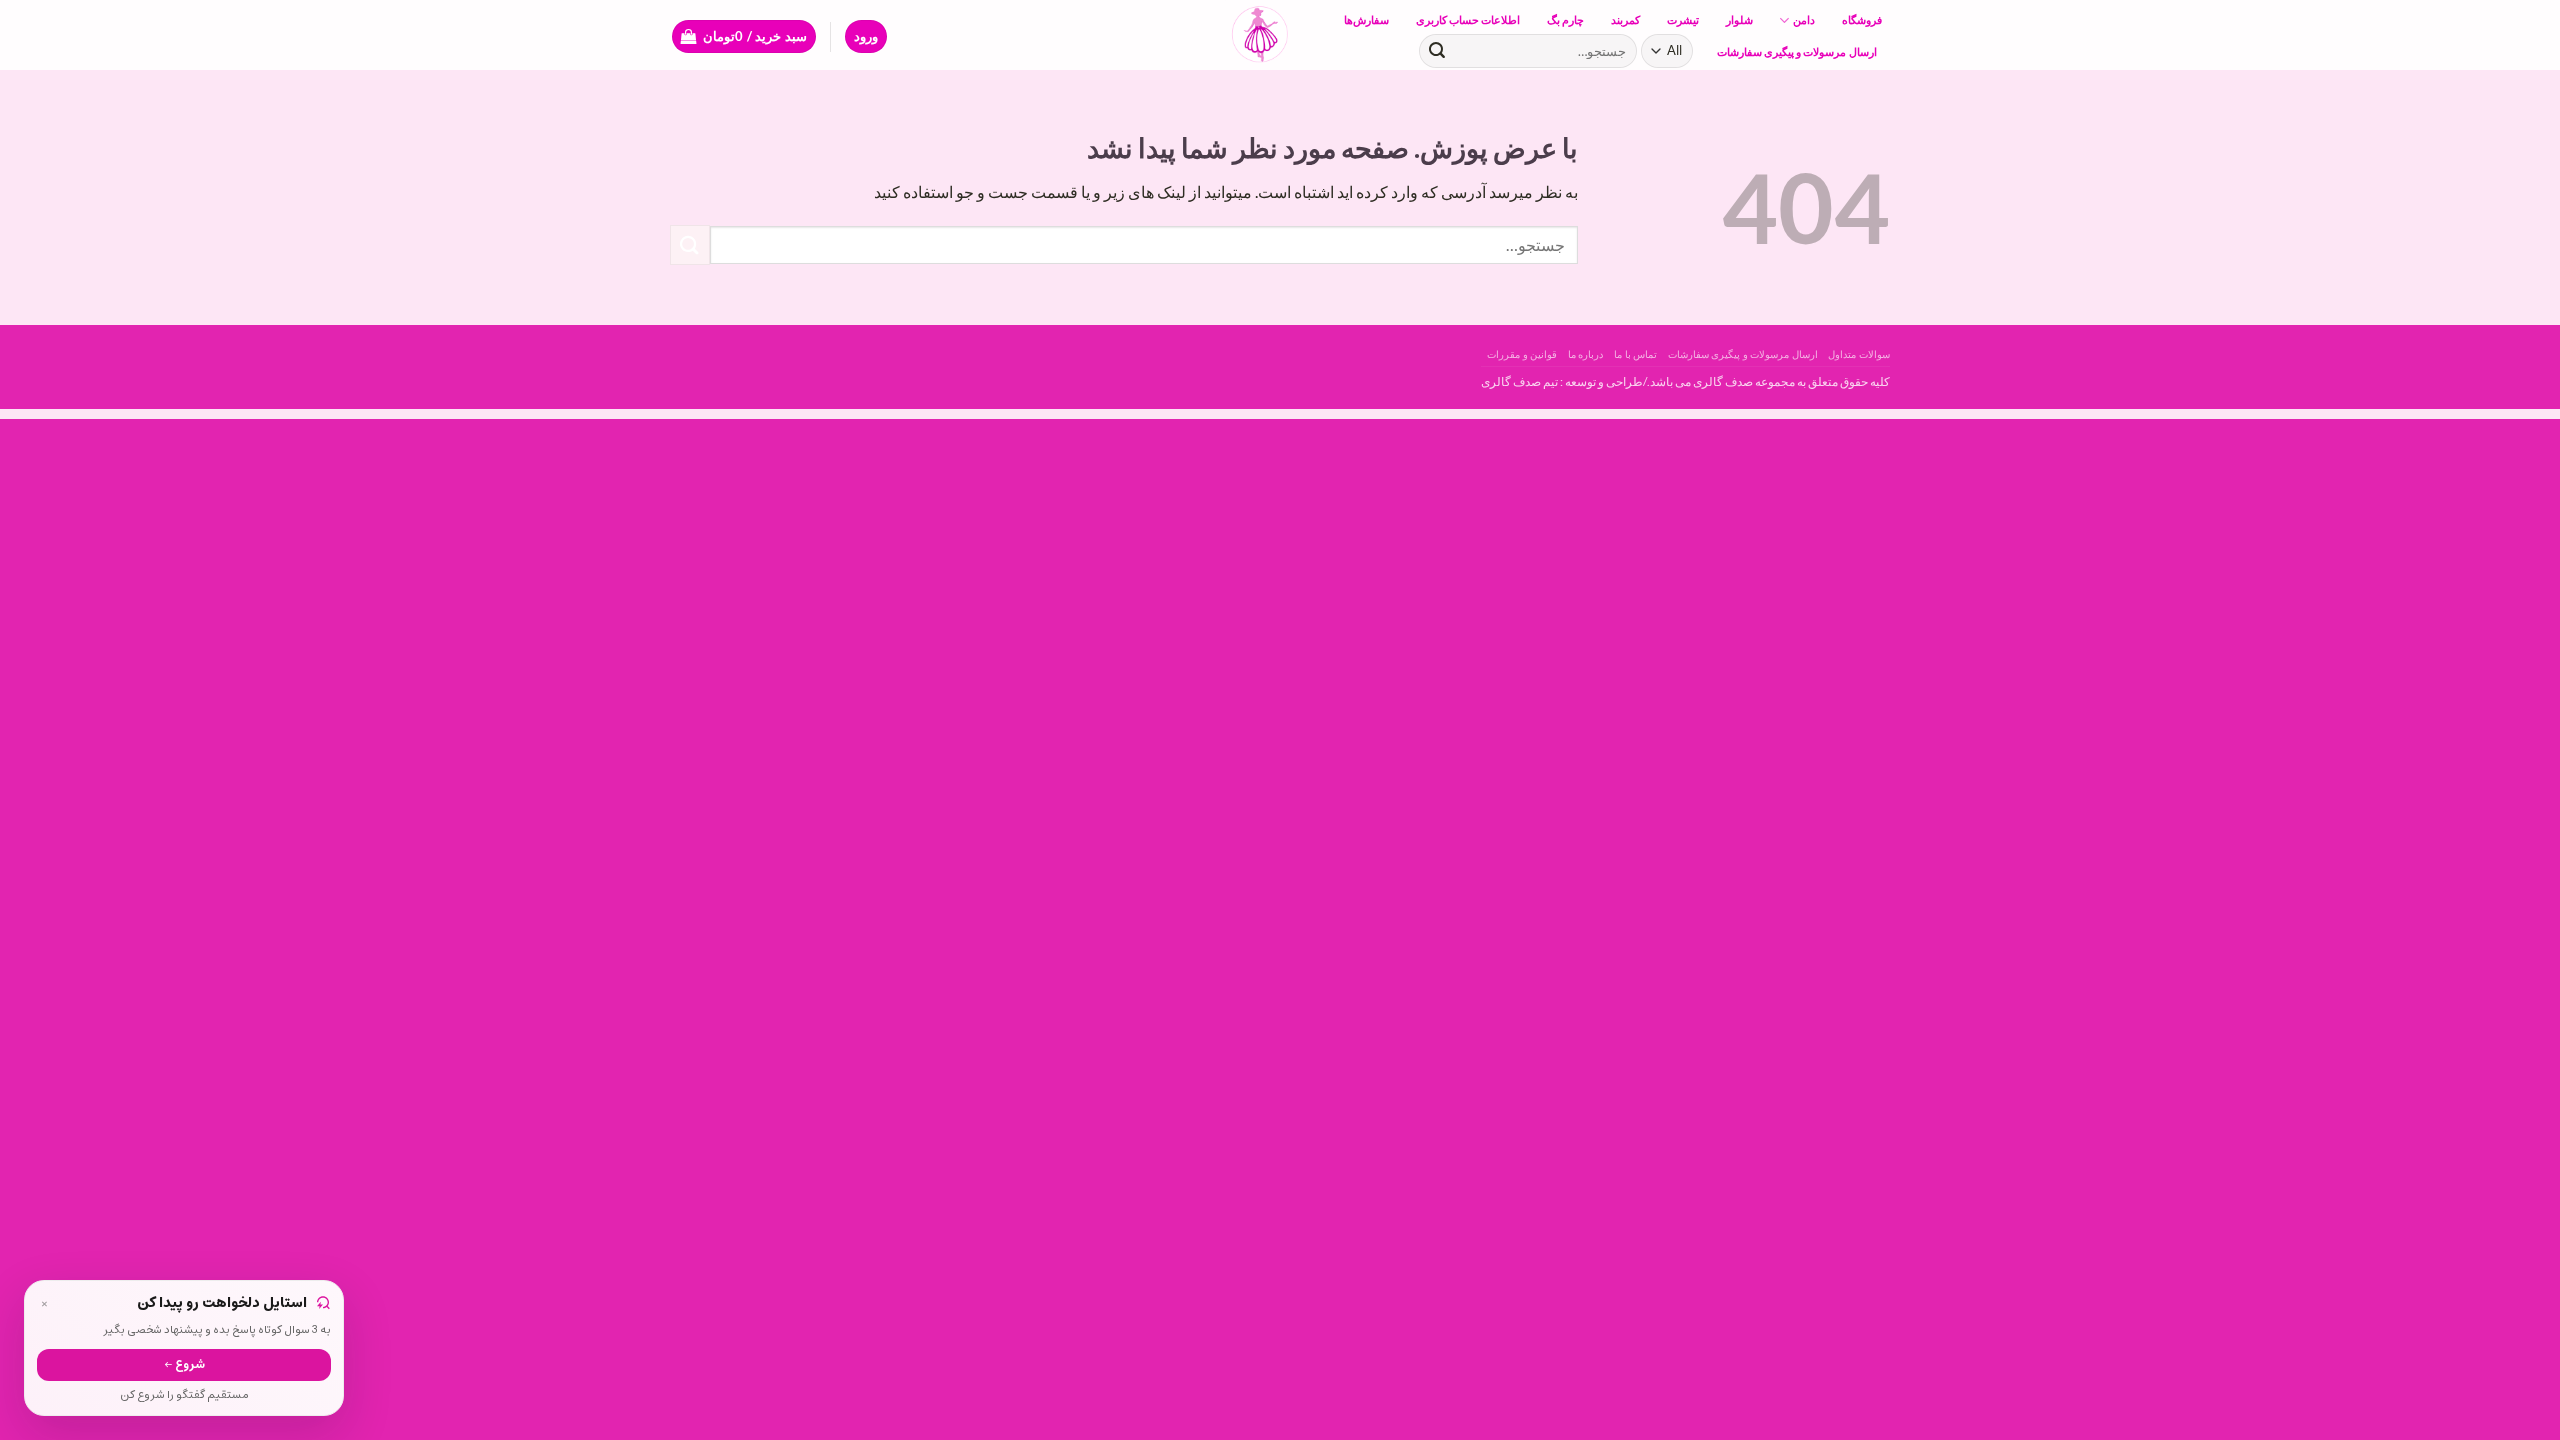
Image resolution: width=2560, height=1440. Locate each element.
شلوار (1739, 19)
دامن (1804, 19)
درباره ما (1586, 354)
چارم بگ (1565, 19)
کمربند (1625, 19)
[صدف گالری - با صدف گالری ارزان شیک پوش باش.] (1280, 35)
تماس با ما (1635, 354)
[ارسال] (1437, 51)
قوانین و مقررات (1522, 354)
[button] (866, 36)
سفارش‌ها (1366, 19)
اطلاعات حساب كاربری (1468, 19)
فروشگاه (1862, 19)
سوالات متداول (1859, 354)
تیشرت (1683, 19)
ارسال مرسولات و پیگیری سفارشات (1797, 51)
